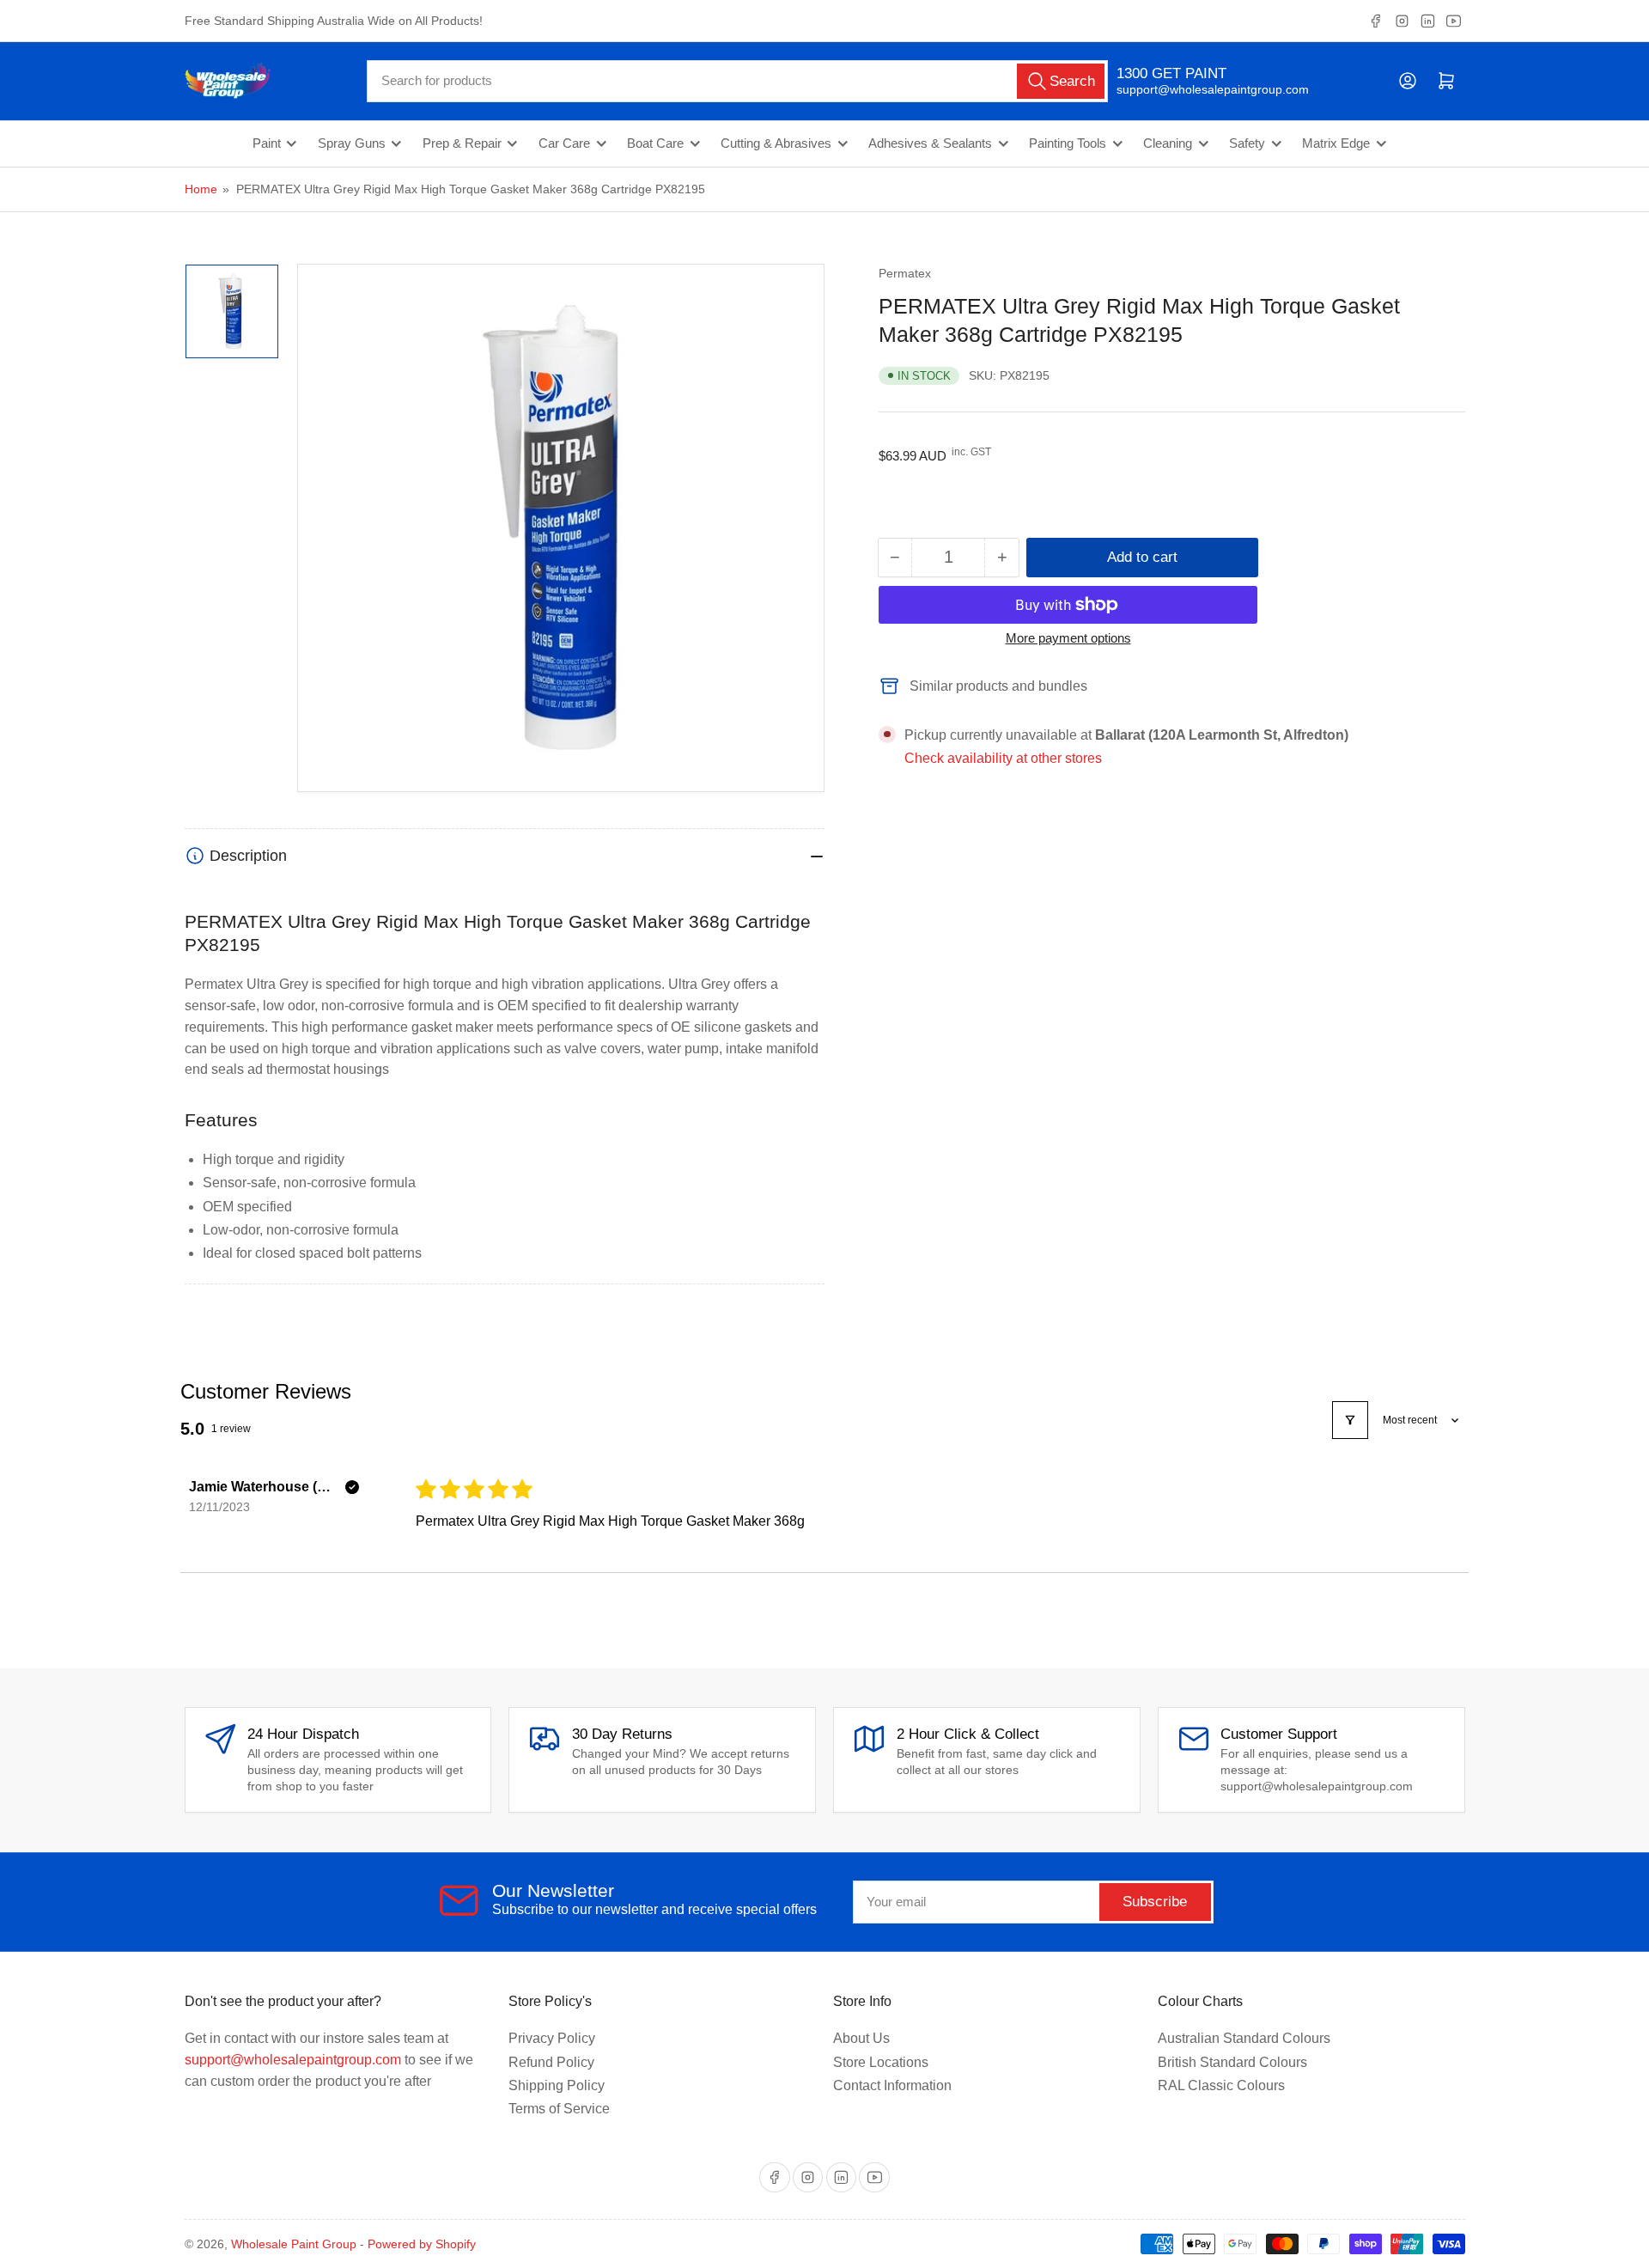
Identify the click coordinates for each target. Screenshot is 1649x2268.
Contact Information (892, 2085)
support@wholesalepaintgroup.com (1198, 89)
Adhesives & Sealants (930, 143)
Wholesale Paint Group (294, 2244)
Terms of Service (559, 2109)
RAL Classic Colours (1221, 2085)
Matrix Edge (1336, 143)
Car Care (564, 143)
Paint (267, 143)
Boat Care (655, 143)
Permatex (905, 273)
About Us (861, 2038)
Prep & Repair (462, 143)
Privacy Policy (552, 2038)
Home (201, 189)
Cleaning (1168, 143)
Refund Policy (551, 2062)
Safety (1247, 143)
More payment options (1068, 638)
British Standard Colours (1232, 2062)
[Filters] (1350, 1420)
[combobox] (737, 81)
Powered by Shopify (422, 2244)
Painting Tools (1068, 143)
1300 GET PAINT (1171, 73)
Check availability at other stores (1003, 758)
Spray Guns (352, 143)
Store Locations (881, 2062)
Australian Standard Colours (1244, 2038)
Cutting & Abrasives (776, 143)
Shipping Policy (557, 2085)
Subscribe (1155, 1902)
